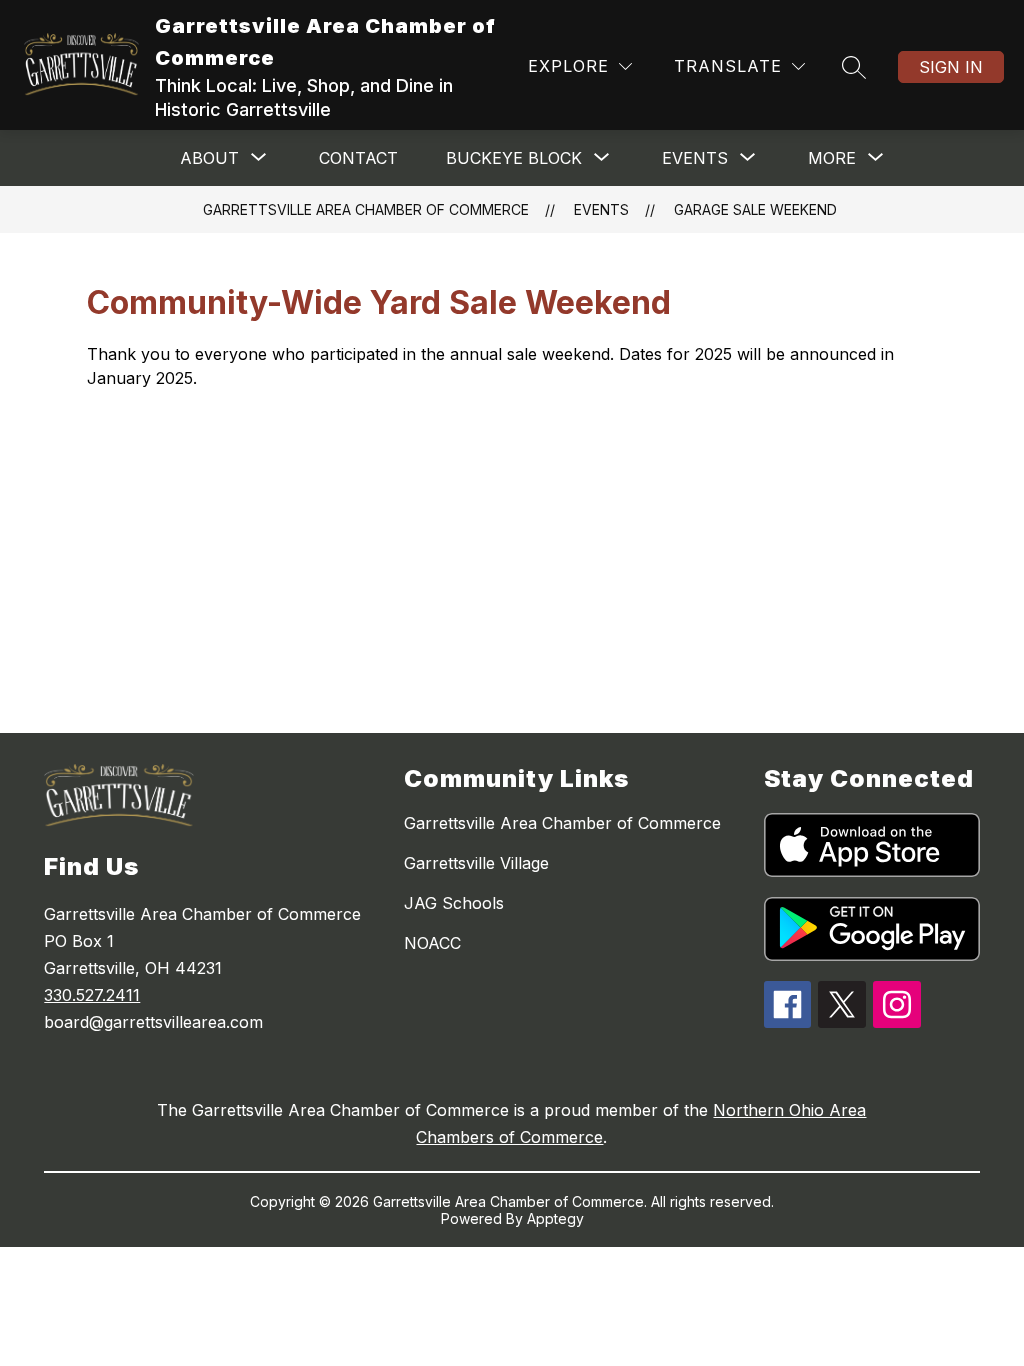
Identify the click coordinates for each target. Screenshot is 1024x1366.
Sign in (951, 67)
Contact (358, 158)
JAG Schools (454, 903)
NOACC (432, 943)
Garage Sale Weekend (755, 209)
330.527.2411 (92, 995)
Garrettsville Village (476, 863)
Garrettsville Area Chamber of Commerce (366, 209)
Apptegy (555, 1218)
